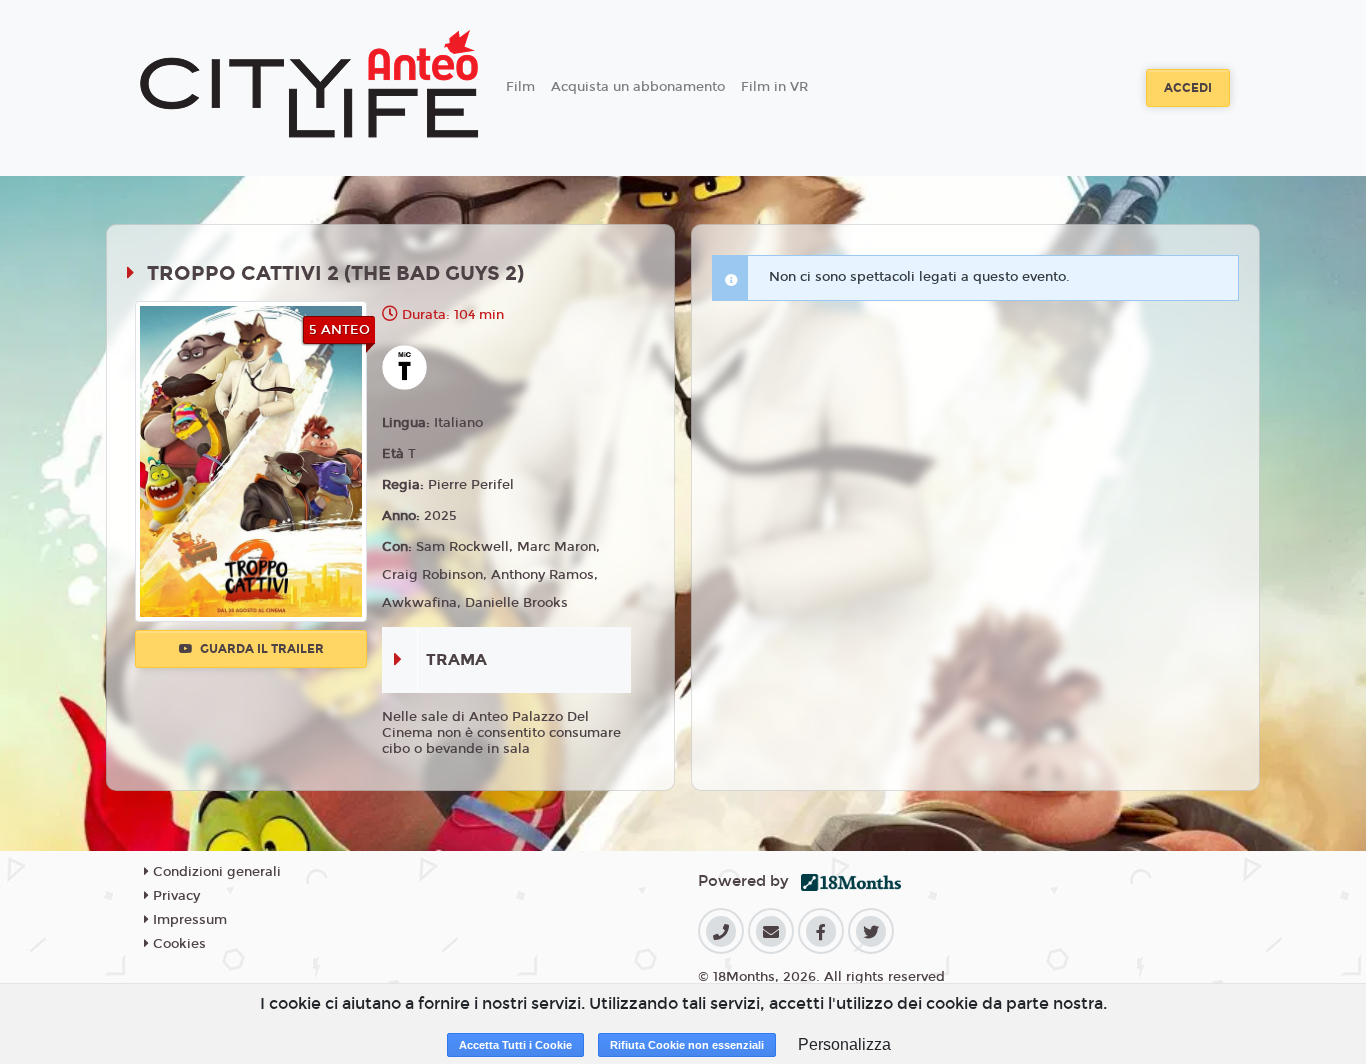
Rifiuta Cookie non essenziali (687, 1045)
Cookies (177, 944)
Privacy (174, 896)
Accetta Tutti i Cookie (515, 1045)
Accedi (1188, 88)
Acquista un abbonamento (638, 87)
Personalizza (844, 1044)
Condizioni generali (215, 872)
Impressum (188, 920)
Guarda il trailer (260, 649)
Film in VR (774, 87)
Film (520, 87)
